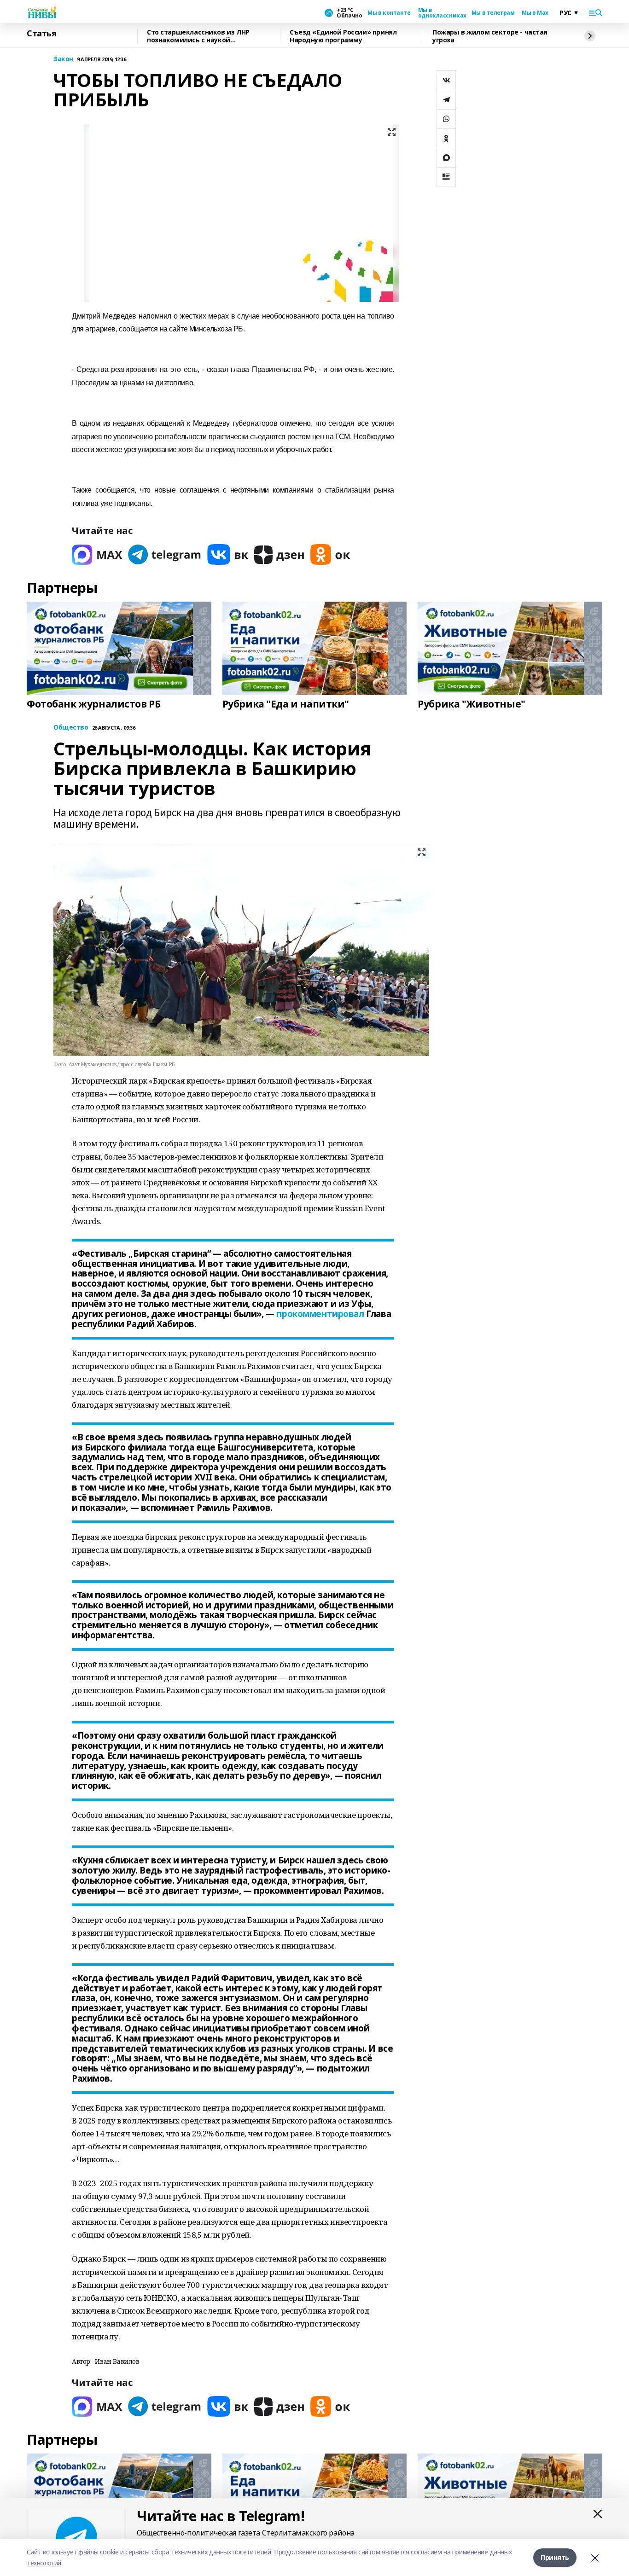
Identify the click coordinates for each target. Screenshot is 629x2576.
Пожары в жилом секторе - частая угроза (490, 36)
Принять (555, 2557)
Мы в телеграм (493, 13)
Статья (41, 34)
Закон (63, 59)
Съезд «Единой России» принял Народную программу (343, 36)
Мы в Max (535, 13)
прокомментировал (320, 1314)
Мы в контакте (389, 13)
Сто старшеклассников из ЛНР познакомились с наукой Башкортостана (198, 36)
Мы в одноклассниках (441, 13)
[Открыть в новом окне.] (97, 554)
